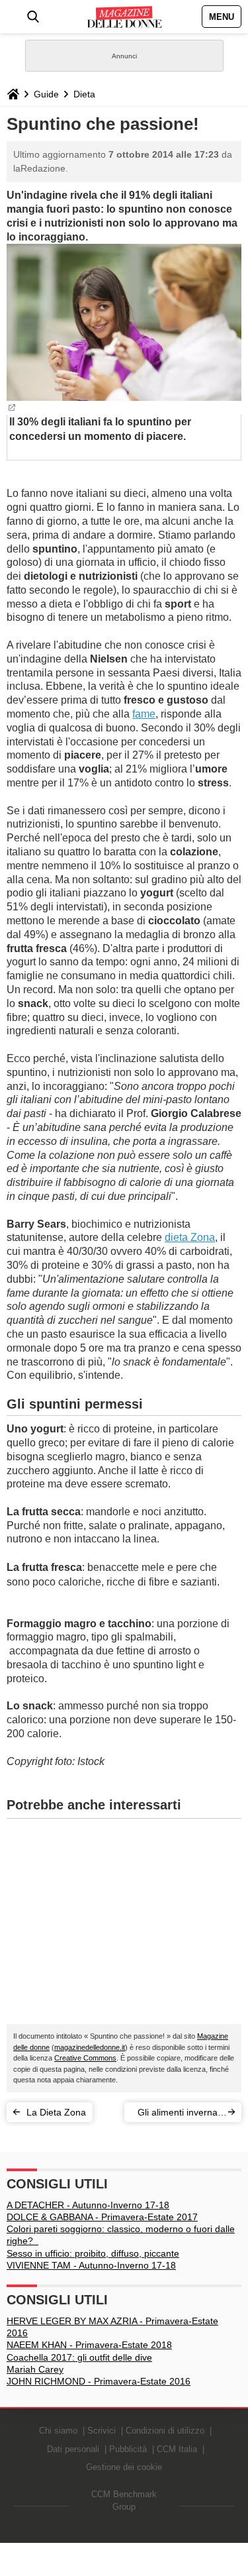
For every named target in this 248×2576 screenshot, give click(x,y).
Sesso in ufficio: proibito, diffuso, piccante (93, 2253)
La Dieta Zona (56, 2112)
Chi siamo (58, 2431)
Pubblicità (128, 2449)
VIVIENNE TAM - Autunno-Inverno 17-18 (91, 2265)
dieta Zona (190, 1237)
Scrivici (102, 2431)
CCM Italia (177, 2449)
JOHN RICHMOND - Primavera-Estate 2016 (99, 2381)
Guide (46, 94)
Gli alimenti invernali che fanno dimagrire (180, 2115)
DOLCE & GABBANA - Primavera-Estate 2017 (102, 2217)
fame (144, 714)
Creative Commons (85, 2058)
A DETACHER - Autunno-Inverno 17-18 (88, 2205)
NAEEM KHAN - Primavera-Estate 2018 (89, 2345)
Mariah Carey (35, 2369)
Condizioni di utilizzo (165, 2431)
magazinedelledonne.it (90, 2047)
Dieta (84, 94)
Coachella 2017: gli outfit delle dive (79, 2357)
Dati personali (73, 2449)
